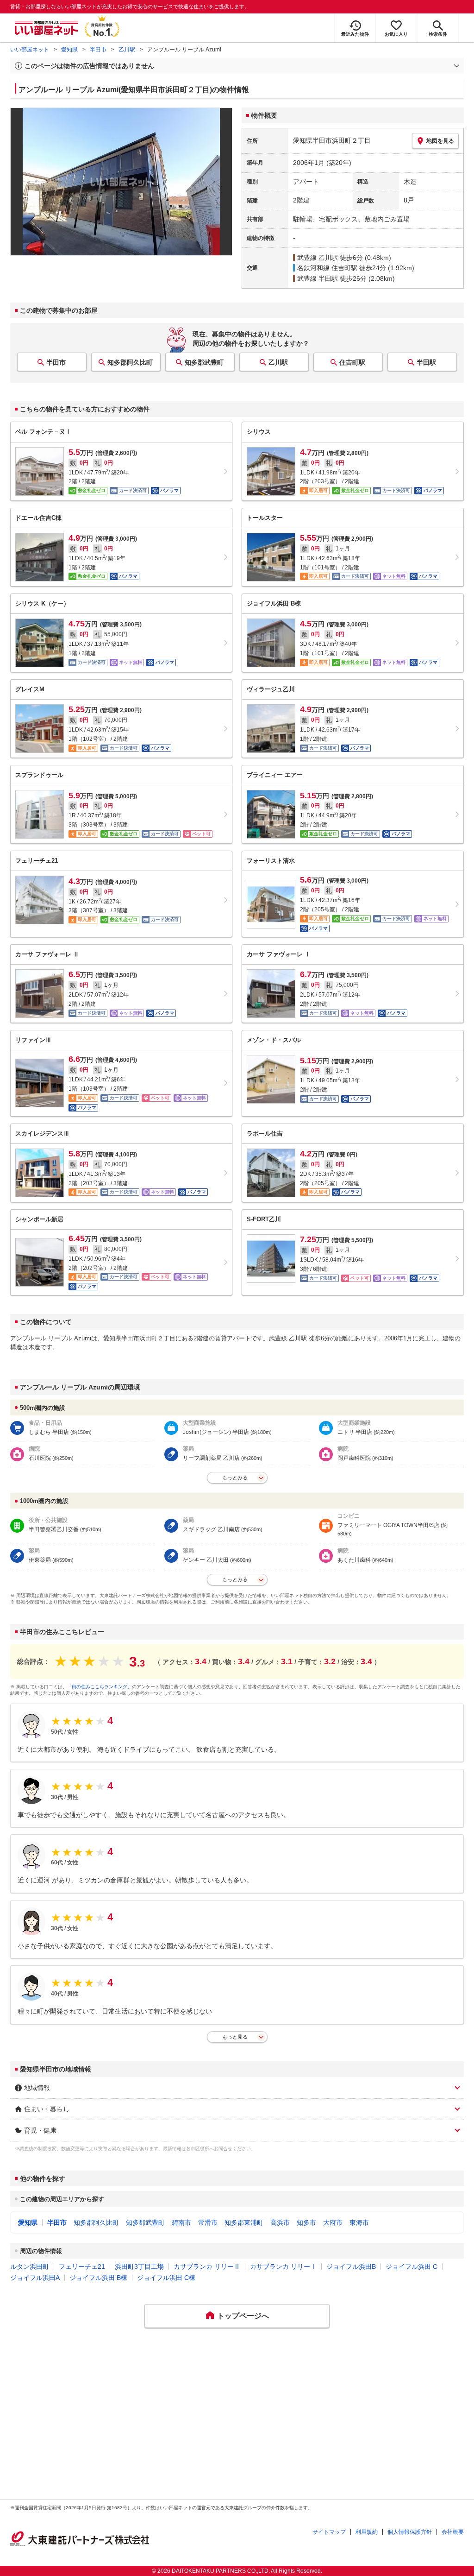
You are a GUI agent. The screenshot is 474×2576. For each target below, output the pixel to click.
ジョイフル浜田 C (412, 2267)
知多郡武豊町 (204, 362)
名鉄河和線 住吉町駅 (327, 268)
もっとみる (235, 1477)
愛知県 (69, 50)
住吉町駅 (352, 362)
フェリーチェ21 (82, 2267)
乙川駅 (127, 50)
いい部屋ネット (30, 50)
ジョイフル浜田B (351, 2267)
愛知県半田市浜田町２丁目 (332, 140)
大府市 (333, 2222)
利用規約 (367, 2532)
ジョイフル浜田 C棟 (166, 2278)
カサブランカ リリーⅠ (283, 2267)
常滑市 (208, 2222)
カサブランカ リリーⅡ (207, 2267)
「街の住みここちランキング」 (100, 1687)
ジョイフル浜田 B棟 (98, 2278)
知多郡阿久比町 (130, 362)
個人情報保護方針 (410, 2532)
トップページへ (243, 2316)
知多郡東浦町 (244, 2222)
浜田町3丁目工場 (139, 2267)
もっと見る (235, 2037)
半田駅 (426, 362)
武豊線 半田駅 (318, 278)
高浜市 (280, 2222)
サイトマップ (329, 2532)
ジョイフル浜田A (35, 2278)
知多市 (306, 2222)
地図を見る (440, 141)
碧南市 (181, 2222)
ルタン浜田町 (30, 2267)
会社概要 (453, 2532)
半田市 (98, 50)
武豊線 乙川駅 (318, 258)
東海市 (359, 2222)
